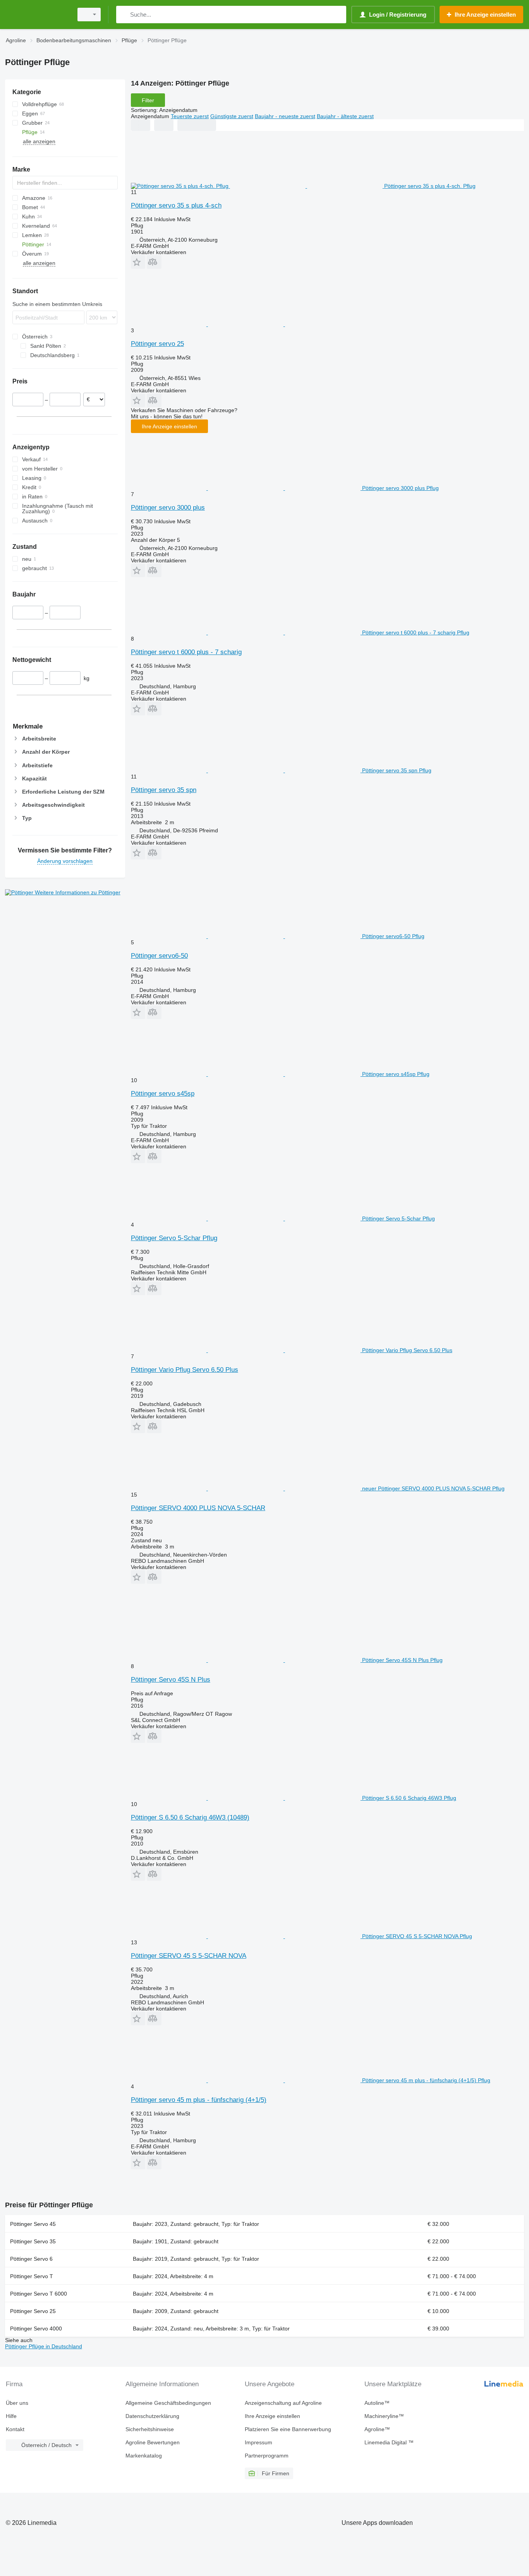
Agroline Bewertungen (153, 2442)
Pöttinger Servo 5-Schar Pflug (174, 1238)
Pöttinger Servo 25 (33, 2311)
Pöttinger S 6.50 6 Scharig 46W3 (190, 1817)
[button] (138, 262)
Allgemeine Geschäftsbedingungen (168, 2403)
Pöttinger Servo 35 (33, 2241)
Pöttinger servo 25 (157, 344)
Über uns (17, 2403)
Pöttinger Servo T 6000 (39, 2294)
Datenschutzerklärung (152, 2416)
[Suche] (124, 15)
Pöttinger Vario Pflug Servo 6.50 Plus (185, 1370)
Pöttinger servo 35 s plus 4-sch (176, 205)
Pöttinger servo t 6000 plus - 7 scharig (186, 652)
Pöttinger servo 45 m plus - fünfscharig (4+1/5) (199, 2100)
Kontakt (15, 2429)
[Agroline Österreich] (37, 15)
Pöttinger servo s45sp (163, 1094)
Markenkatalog (144, 2456)
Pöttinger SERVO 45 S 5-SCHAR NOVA (189, 1956)
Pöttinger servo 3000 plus (168, 508)
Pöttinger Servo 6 (31, 2259)
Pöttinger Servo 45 (33, 2224)
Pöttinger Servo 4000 (36, 2329)
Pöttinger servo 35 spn (164, 790)
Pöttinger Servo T (32, 2276)
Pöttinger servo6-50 (159, 956)
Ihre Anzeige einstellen (169, 426)
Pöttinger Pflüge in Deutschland (44, 2346)
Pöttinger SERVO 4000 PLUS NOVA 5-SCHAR (198, 1508)
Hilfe (11, 2416)
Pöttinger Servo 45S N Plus (171, 1680)
